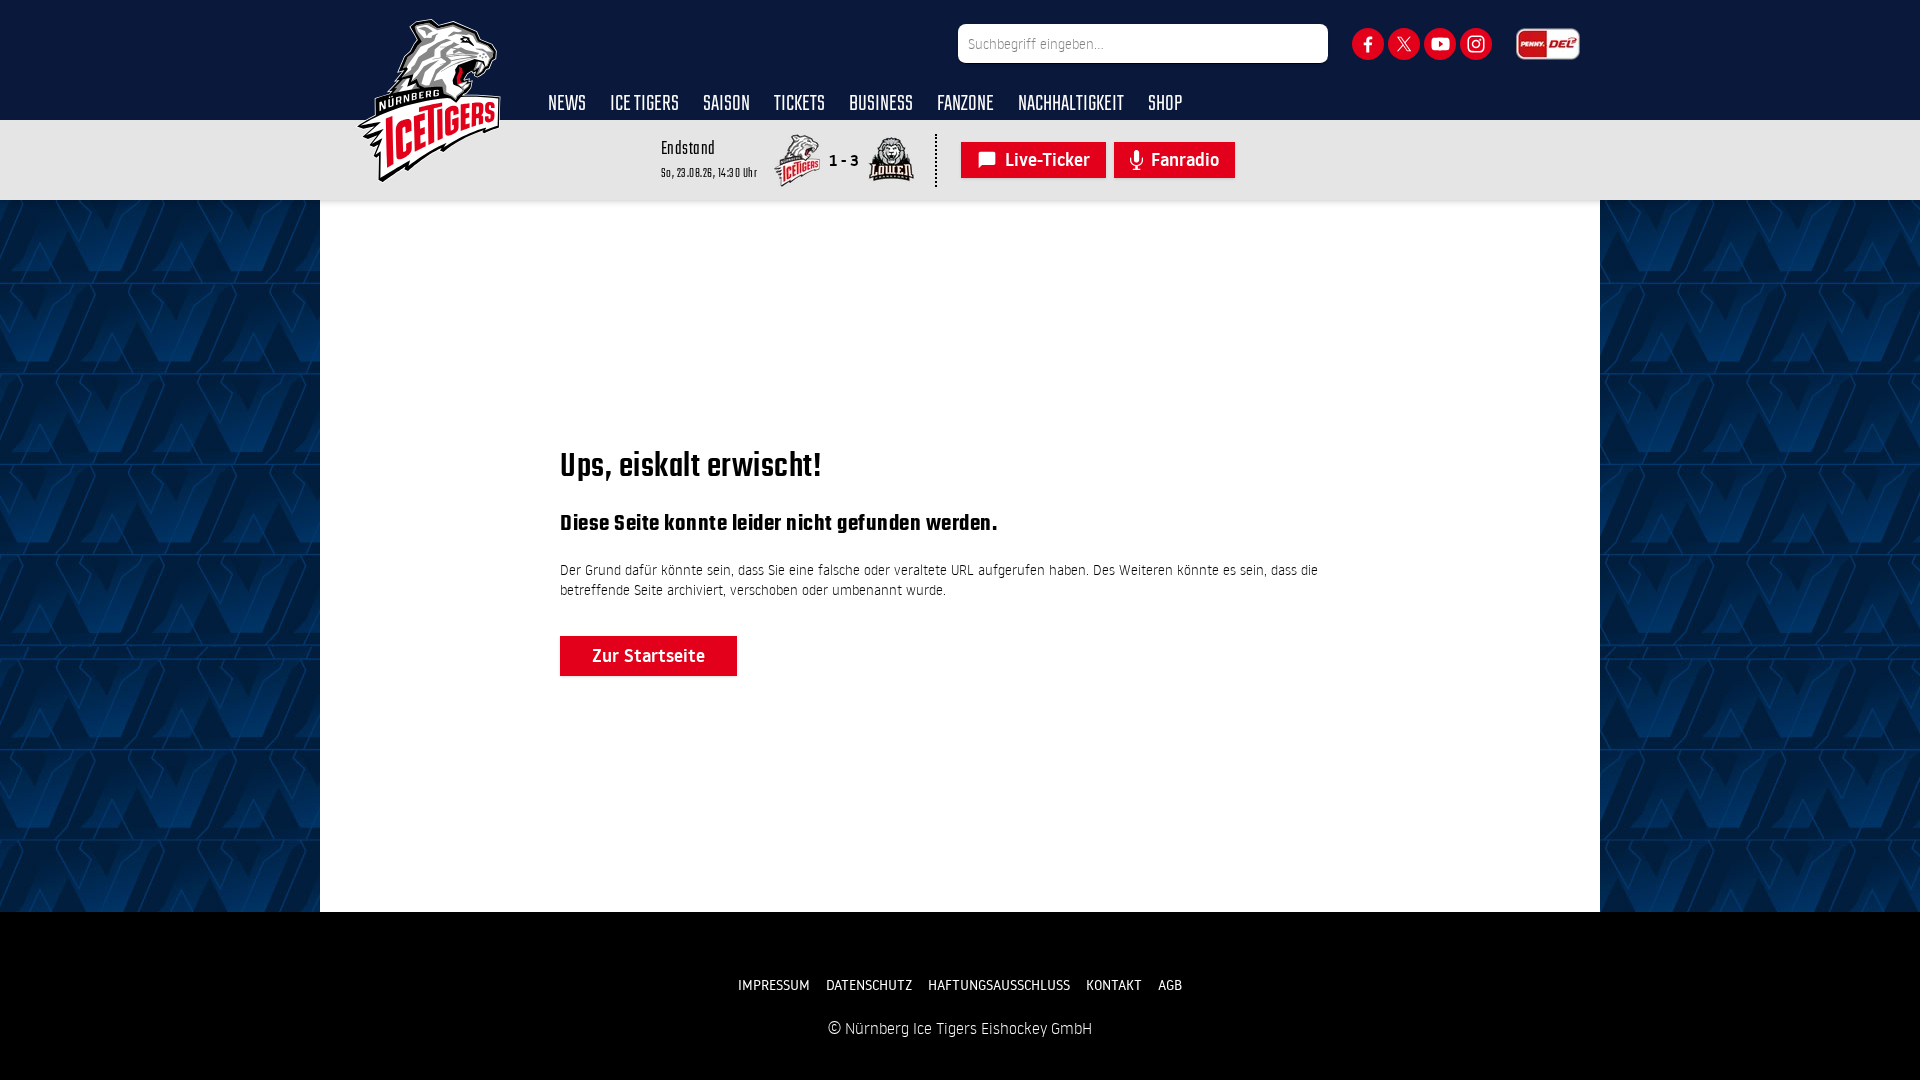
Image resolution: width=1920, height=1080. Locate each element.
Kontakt (1114, 985)
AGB (1170, 985)
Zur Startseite (648, 655)
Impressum (774, 985)
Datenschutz (869, 985)
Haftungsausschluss (999, 985)
